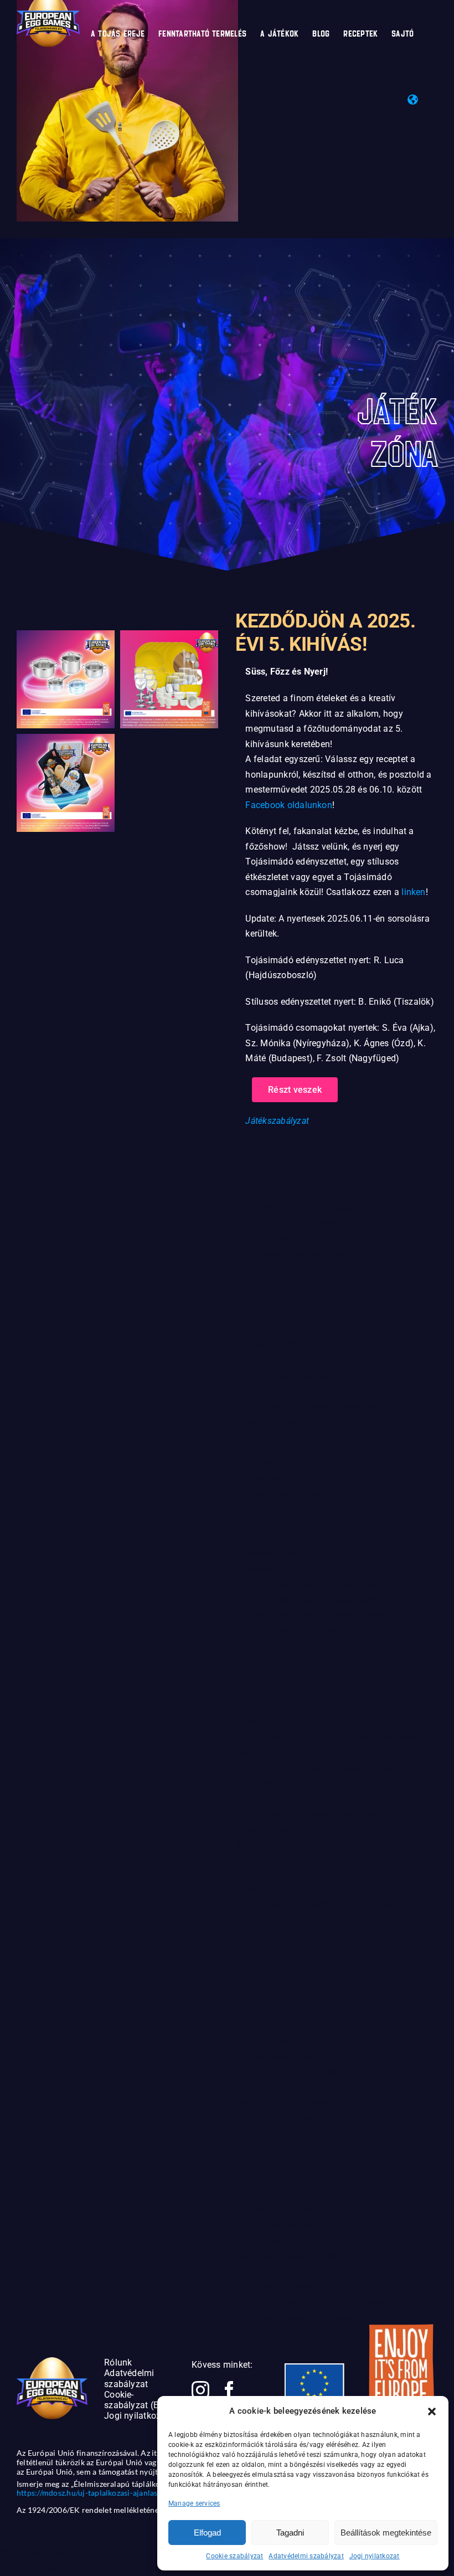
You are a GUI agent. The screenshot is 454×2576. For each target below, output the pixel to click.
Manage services (194, 2503)
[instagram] (200, 2390)
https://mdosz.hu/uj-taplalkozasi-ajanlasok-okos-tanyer (114, 2493)
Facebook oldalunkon (289, 805)
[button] (432, 2412)
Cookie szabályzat (234, 2556)
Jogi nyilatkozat (375, 2556)
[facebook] (229, 2390)
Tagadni (290, 2533)
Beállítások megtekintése (386, 2533)
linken (413, 892)
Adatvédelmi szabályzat (306, 2556)
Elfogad (207, 2533)
